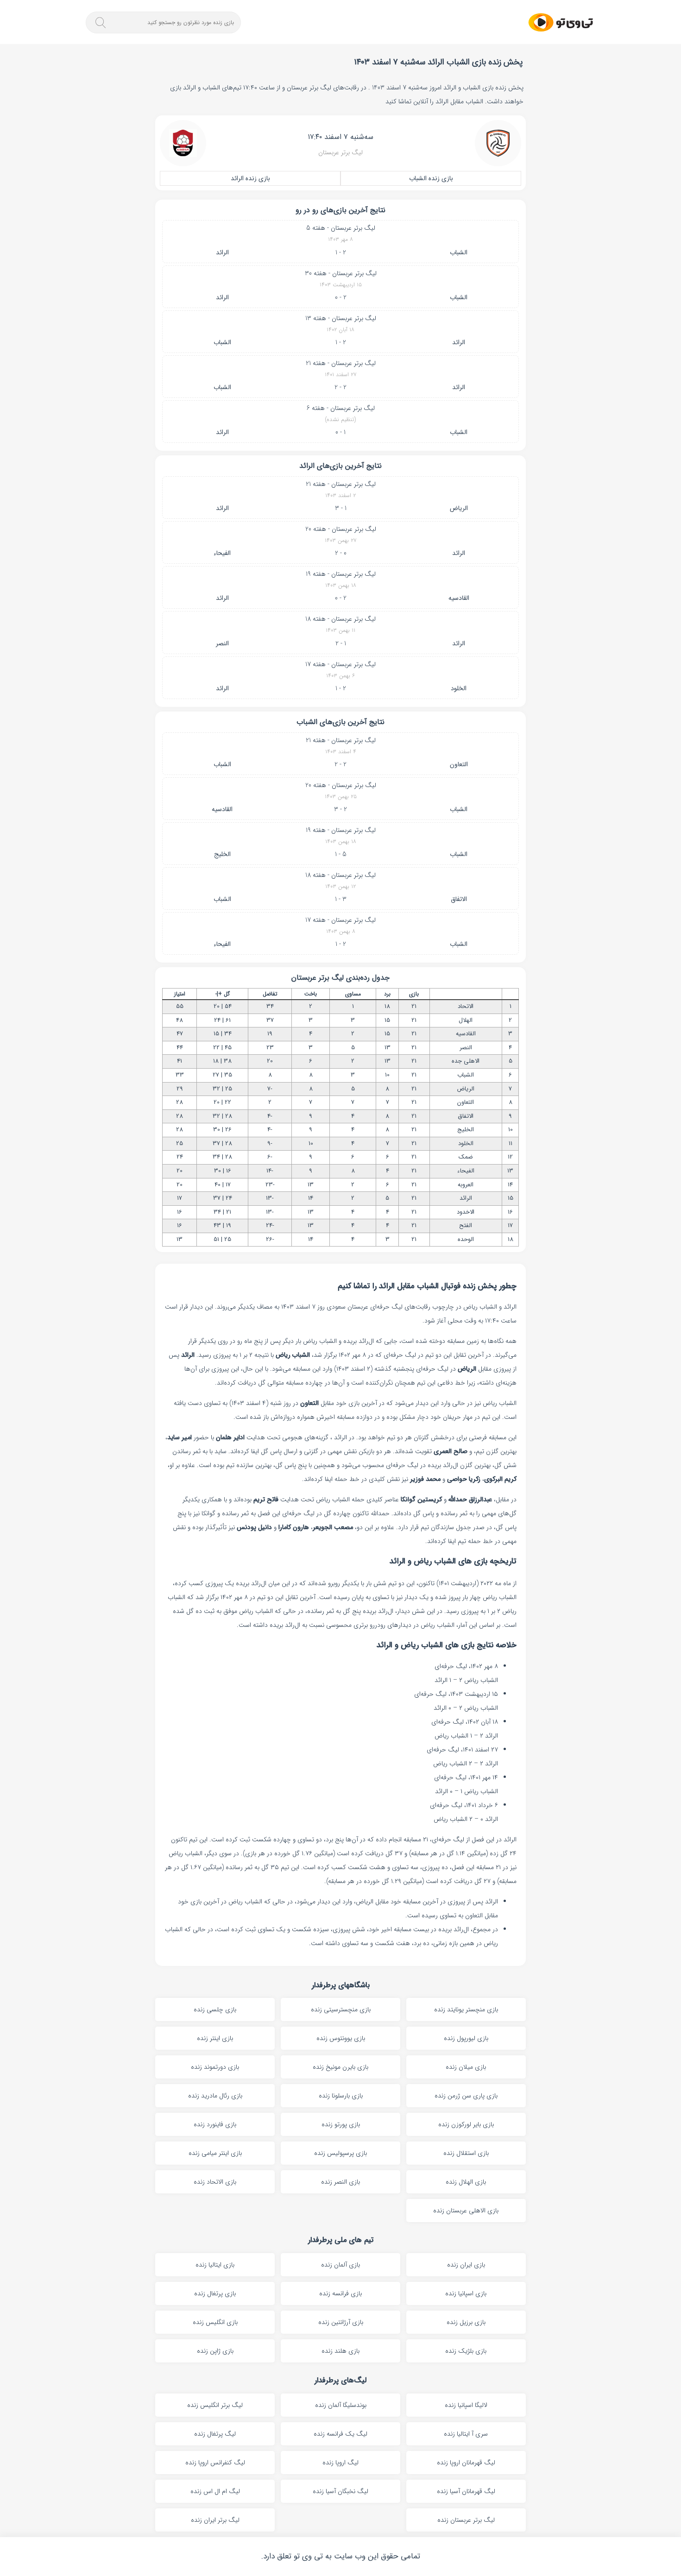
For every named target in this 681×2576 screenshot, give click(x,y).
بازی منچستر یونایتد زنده (466, 2009)
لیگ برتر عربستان (340, 152)
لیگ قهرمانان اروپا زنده (466, 2463)
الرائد (222, 252)
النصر (222, 643)
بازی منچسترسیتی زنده (341, 2009)
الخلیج (222, 854)
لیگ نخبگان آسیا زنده (340, 2491)
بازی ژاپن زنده (215, 2351)
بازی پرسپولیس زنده (340, 2153)
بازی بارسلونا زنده (341, 2096)
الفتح (466, 1225)
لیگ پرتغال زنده (215, 2434)
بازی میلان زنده (466, 2067)
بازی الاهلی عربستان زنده (466, 2211)
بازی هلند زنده (340, 2351)
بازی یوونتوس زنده (341, 2038)
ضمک (466, 1157)
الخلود (459, 688)
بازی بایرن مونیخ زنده (340, 2067)
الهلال (466, 1020)
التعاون (459, 764)
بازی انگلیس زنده (215, 2322)
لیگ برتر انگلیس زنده (215, 2405)
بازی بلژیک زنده (466, 2351)
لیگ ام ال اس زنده (215, 2491)
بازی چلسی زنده (215, 2009)
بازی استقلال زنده (466, 2153)
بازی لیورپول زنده (466, 2038)
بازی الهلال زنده (466, 2182)
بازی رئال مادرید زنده (215, 2096)
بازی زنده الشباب (431, 178)
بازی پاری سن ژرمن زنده (466, 2096)
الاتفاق (459, 899)
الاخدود (466, 1212)
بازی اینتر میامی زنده (215, 2153)
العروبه (466, 1185)
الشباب (459, 252)
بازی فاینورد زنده (215, 2124)
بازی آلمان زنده (340, 2265)
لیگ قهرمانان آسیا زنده (466, 2491)
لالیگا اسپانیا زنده (466, 2405)
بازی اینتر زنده (215, 2038)
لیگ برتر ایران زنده (215, 2520)
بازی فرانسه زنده (340, 2293)
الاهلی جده (466, 1061)
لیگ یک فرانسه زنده (340, 2434)
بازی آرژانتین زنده (341, 2322)
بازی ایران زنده (466, 2265)
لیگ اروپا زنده (340, 2463)
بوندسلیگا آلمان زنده (341, 2405)
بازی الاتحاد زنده (215, 2182)
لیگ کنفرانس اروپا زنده (215, 2463)
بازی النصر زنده (340, 2182)
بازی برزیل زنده (466, 2322)
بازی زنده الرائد (250, 178)
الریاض (459, 508)
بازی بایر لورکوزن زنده (466, 2124)
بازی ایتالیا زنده (215, 2265)
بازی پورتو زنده (341, 2124)
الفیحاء (222, 553)
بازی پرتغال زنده (215, 2293)
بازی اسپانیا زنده (466, 2293)
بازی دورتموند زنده (215, 2067)
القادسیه (459, 598)
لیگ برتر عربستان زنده (466, 2520)
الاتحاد (466, 1006)
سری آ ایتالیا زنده (466, 2434)
